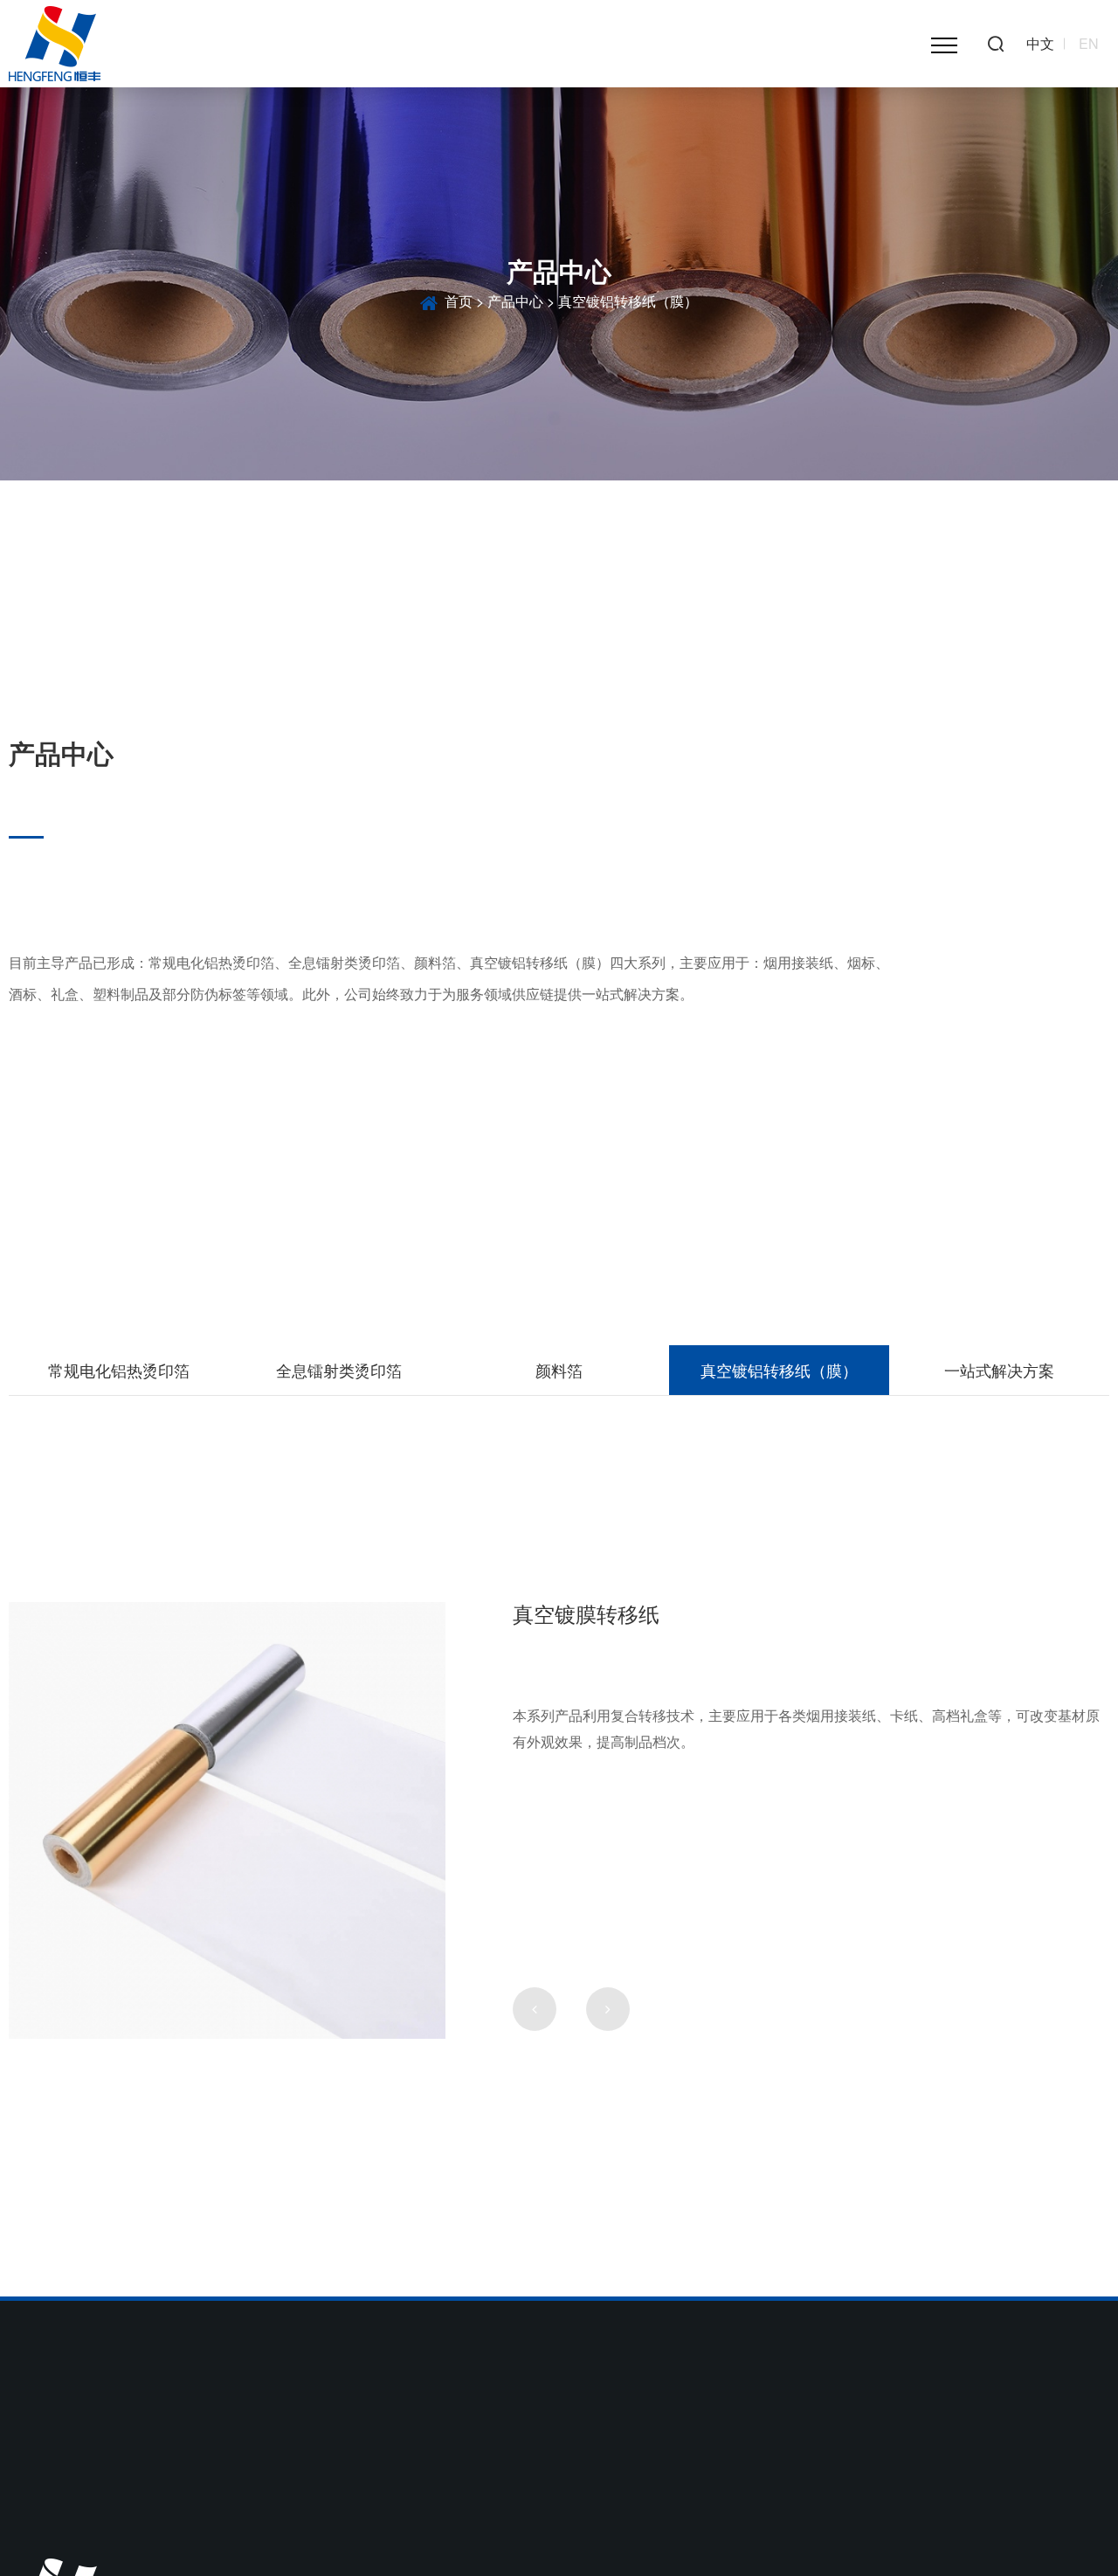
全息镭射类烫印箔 (339, 1370)
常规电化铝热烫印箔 (119, 1370)
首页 (459, 301)
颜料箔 (559, 1370)
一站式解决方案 (999, 1370)
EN (1089, 44)
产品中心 (515, 301)
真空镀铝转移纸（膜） (779, 1370)
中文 (1040, 44)
